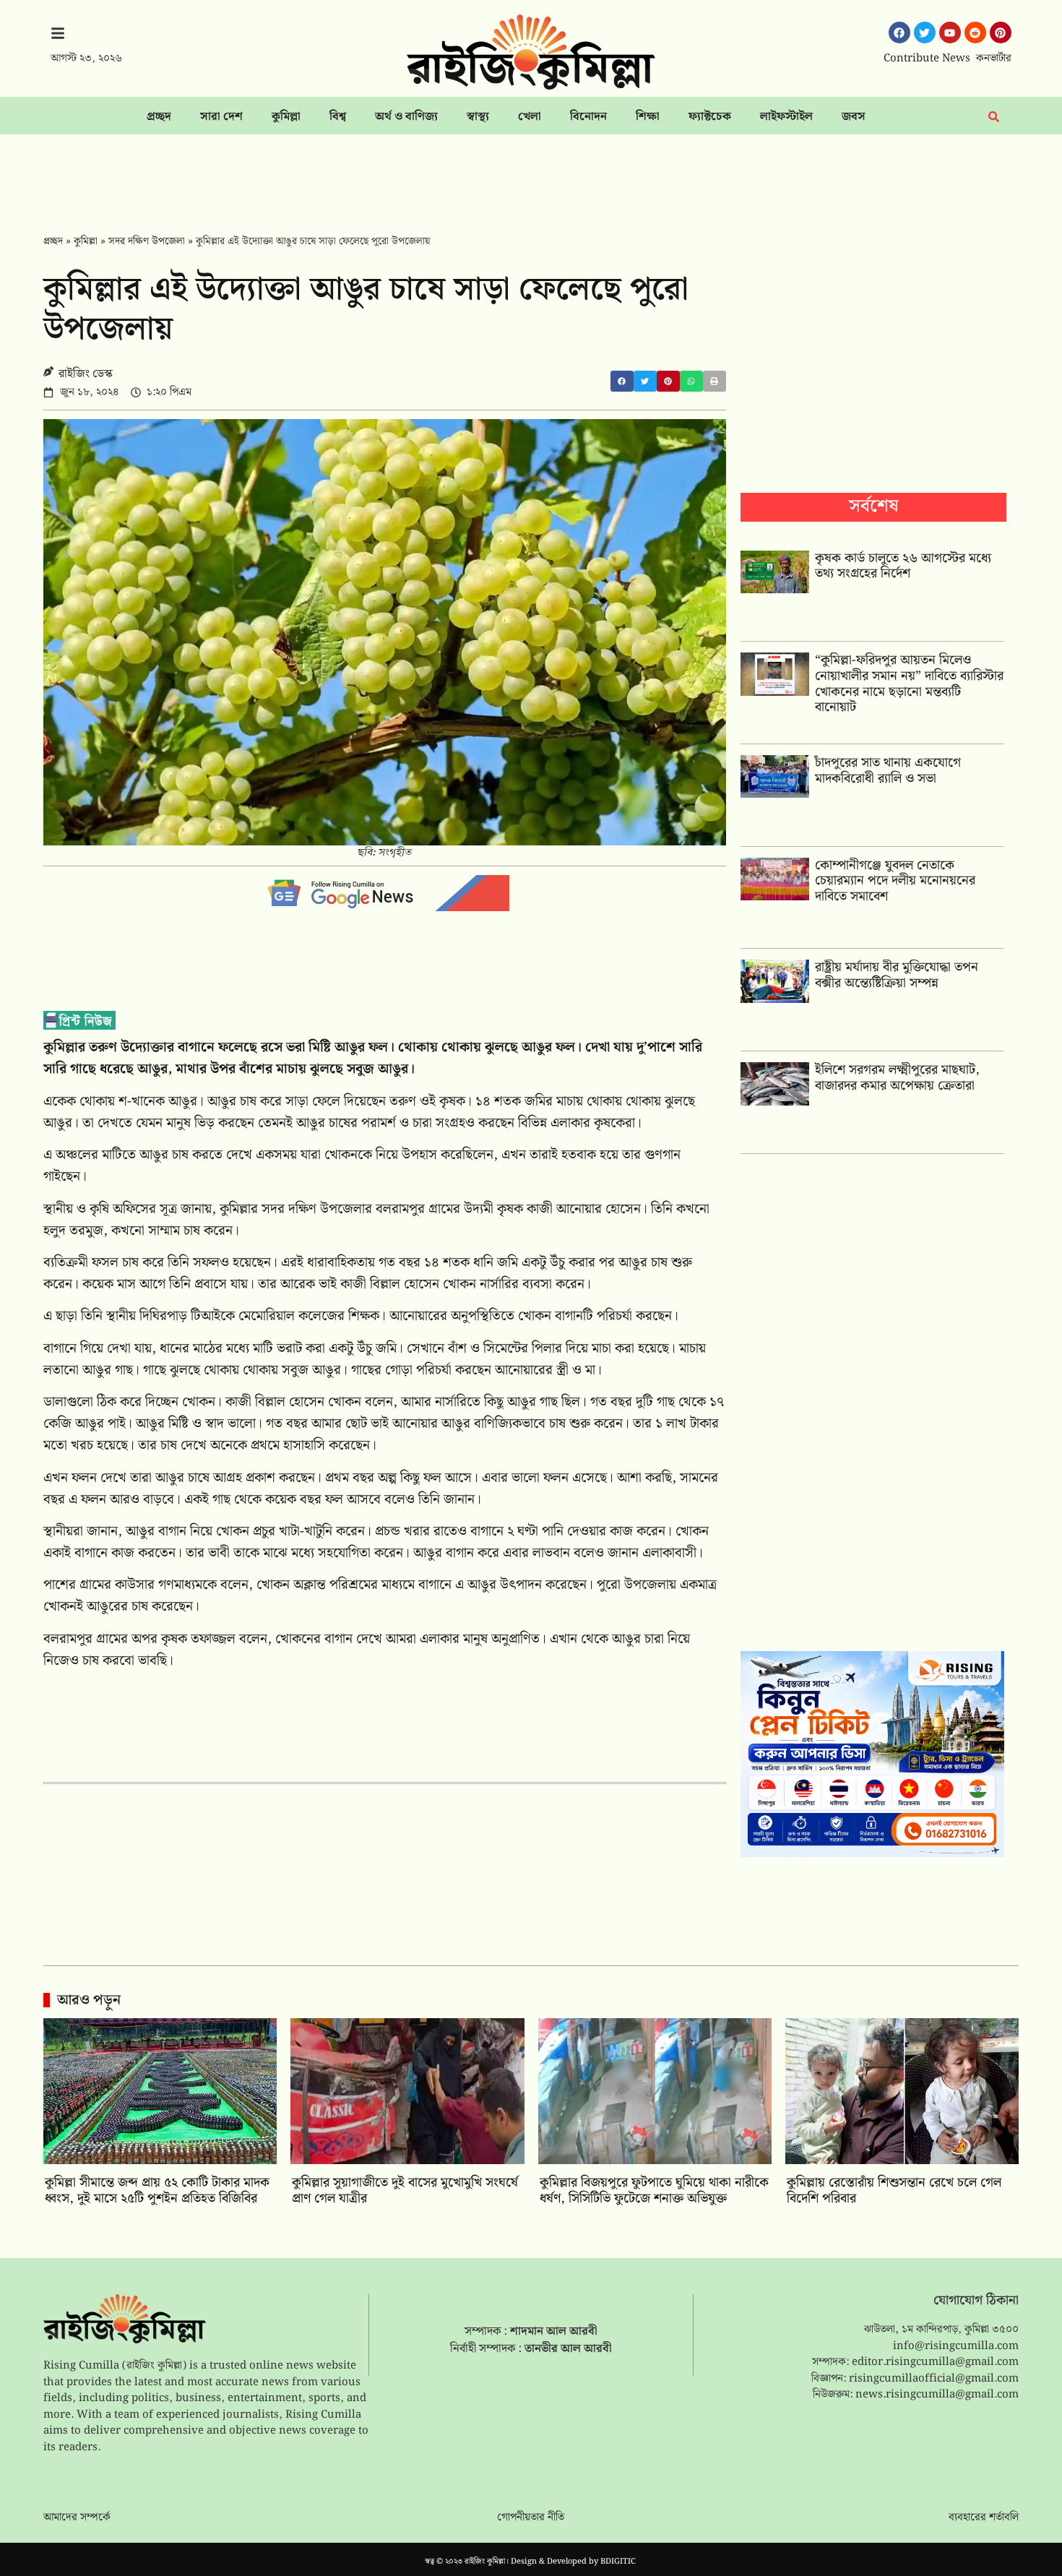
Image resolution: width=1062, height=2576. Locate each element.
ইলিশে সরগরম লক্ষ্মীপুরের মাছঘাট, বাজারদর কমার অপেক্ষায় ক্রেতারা (897, 1078)
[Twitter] (925, 33)
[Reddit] (975, 33)
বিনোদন (588, 117)
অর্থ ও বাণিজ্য (406, 117)
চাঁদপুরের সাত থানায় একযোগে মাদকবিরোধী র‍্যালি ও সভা (888, 771)
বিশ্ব (338, 117)
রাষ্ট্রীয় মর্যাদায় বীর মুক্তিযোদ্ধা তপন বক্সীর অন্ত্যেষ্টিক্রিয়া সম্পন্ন (897, 975)
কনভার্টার (994, 59)
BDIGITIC (618, 2562)
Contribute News (927, 59)
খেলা (530, 117)
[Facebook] (899, 33)
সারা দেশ (221, 117)
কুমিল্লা (286, 117)
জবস (854, 117)
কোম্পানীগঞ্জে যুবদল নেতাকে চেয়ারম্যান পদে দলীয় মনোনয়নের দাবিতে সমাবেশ (895, 881)
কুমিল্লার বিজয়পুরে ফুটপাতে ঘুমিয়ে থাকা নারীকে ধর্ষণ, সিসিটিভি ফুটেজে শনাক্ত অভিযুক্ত (654, 2191)
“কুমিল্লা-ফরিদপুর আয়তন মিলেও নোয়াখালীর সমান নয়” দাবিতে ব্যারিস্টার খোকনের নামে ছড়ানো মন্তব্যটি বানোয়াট (909, 684)
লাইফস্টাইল (786, 117)
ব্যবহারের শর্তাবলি (984, 2517)
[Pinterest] (1001, 33)
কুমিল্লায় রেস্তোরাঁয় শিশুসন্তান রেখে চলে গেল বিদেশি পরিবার (894, 2191)
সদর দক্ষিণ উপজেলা (147, 241)
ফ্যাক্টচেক (710, 117)
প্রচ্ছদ (159, 117)
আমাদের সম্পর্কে (77, 2517)
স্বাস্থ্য (478, 117)
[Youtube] (950, 33)
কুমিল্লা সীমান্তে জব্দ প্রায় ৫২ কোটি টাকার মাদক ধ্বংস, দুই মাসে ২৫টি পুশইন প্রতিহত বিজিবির (157, 2191)
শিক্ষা (648, 117)
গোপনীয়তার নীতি (531, 2517)
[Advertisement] (531, 174)
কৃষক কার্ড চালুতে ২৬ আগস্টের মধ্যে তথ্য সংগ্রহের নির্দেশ (903, 566)
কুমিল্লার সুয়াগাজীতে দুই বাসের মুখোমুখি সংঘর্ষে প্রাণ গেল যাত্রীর (405, 2191)
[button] (622, 381)
